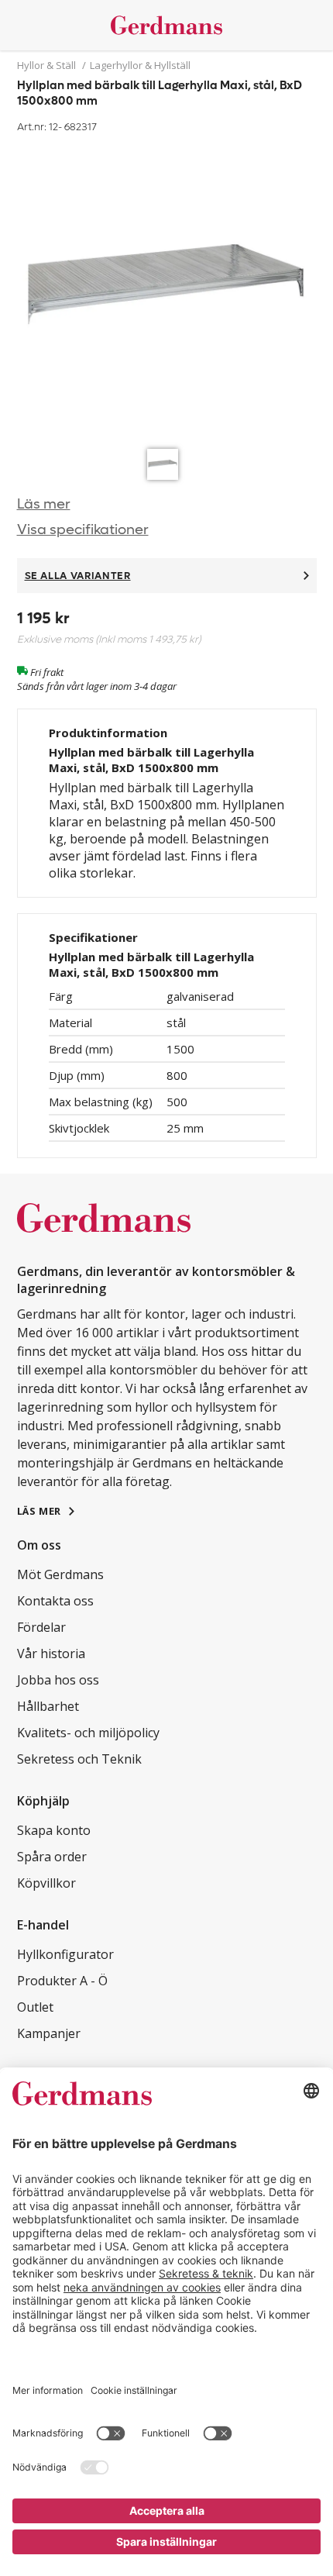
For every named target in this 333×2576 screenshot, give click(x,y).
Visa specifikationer (83, 530)
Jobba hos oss (58, 1680)
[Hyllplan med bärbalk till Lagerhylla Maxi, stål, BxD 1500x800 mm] (167, 289)
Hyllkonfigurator (65, 1954)
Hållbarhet (48, 1706)
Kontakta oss (55, 1601)
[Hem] (167, 25)
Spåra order (52, 1857)
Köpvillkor (46, 1883)
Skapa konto (54, 1830)
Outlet (35, 2007)
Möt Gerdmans (60, 1574)
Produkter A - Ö (62, 1981)
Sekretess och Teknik (79, 1759)
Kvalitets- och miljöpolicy (88, 1733)
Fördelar (41, 1627)
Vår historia (51, 1654)
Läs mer (44, 504)
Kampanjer (49, 2033)
